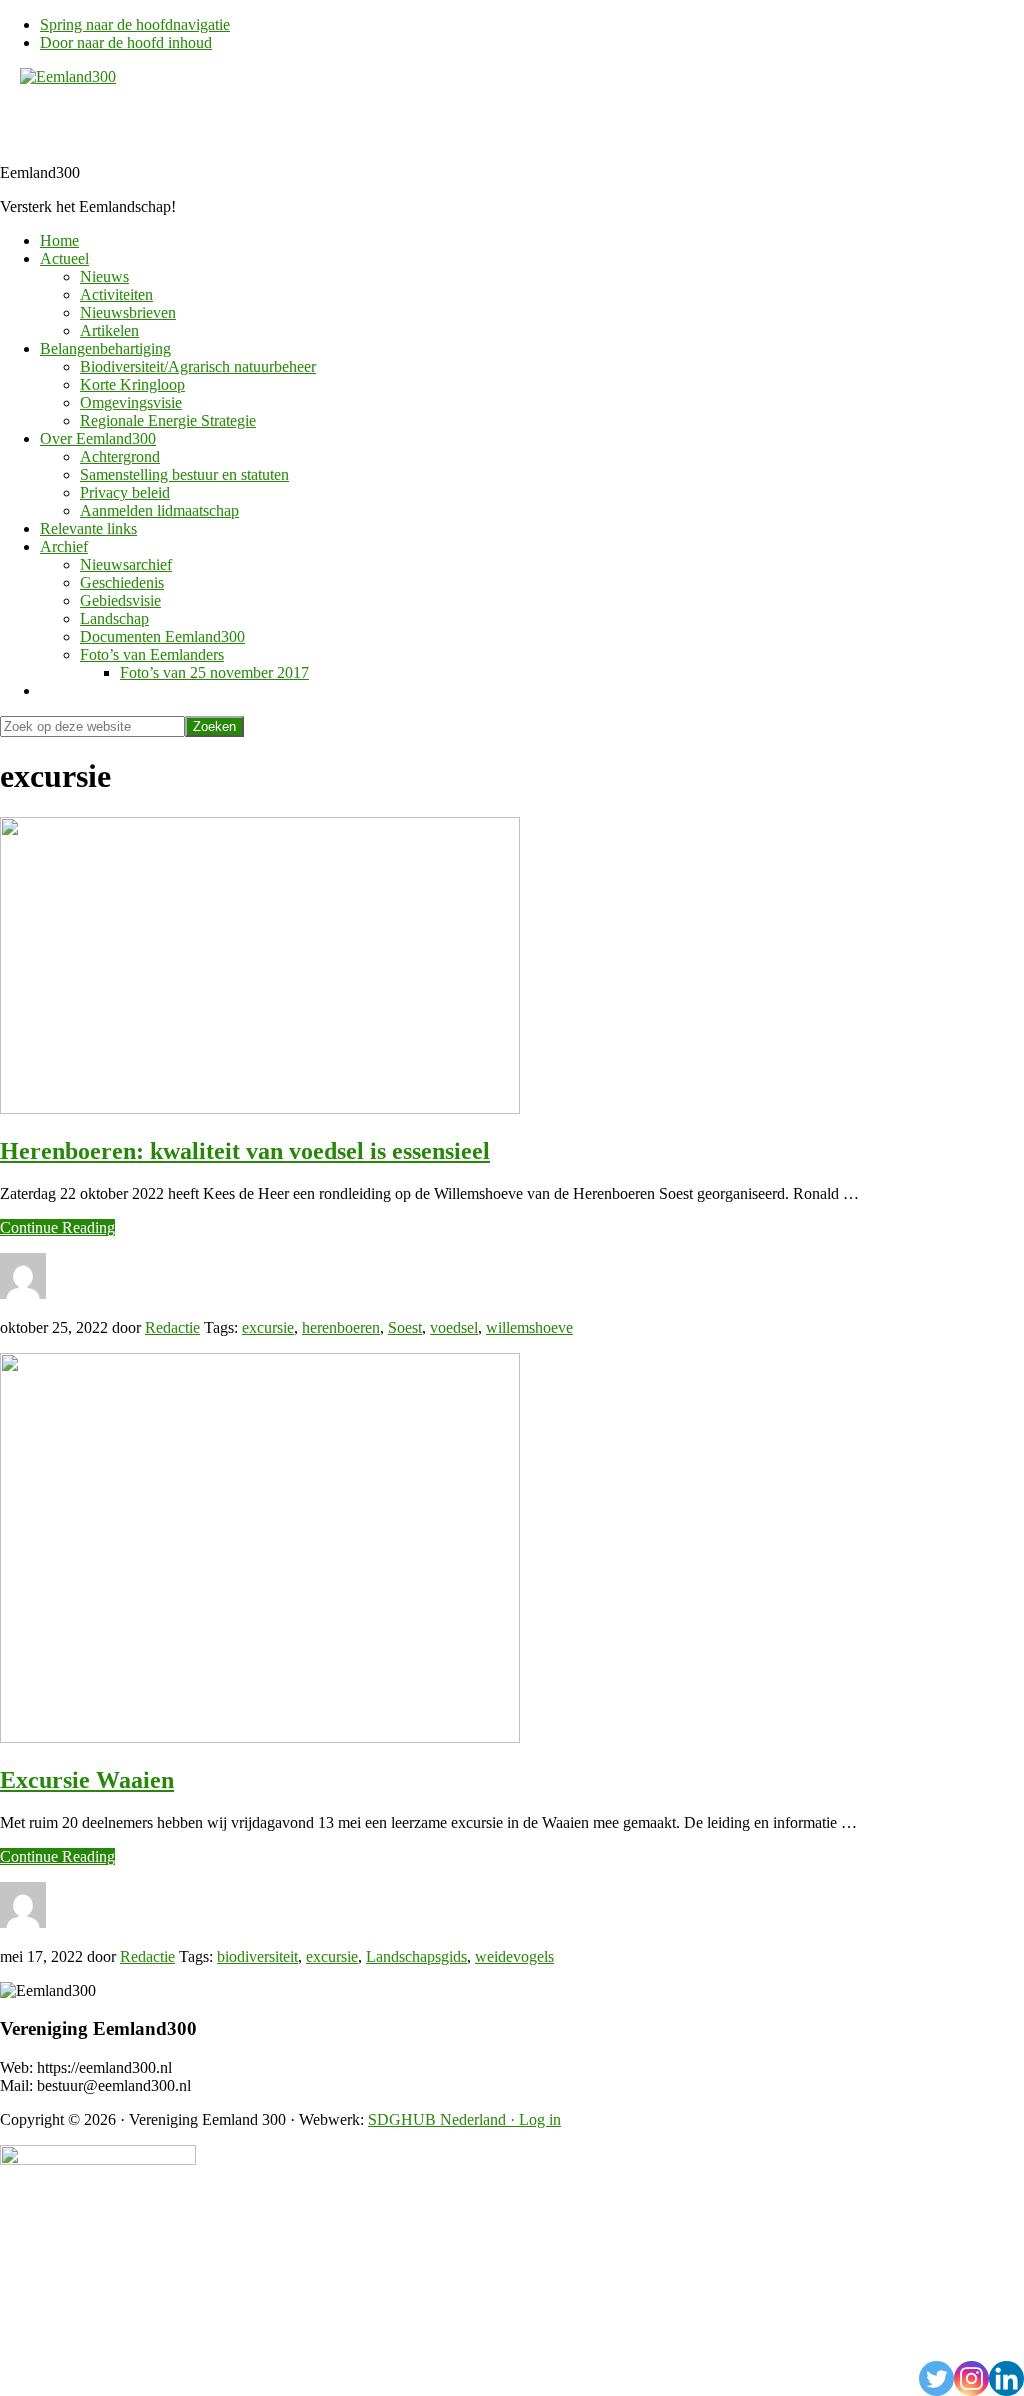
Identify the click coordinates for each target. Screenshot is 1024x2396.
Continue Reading (57, 1227)
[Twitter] (936, 2378)
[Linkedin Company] (1006, 2378)
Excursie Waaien (87, 1780)
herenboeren (341, 1327)
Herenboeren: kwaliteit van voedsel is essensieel (245, 1151)
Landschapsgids (416, 1956)
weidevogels (514, 1956)
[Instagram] (971, 2378)
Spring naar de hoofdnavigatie (135, 24)
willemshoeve (529, 1327)
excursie (268, 1327)
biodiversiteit (257, 1956)
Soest (405, 1327)
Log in (540, 2119)
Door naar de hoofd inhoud (126, 42)
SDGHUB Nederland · (443, 2119)
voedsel (454, 1327)
